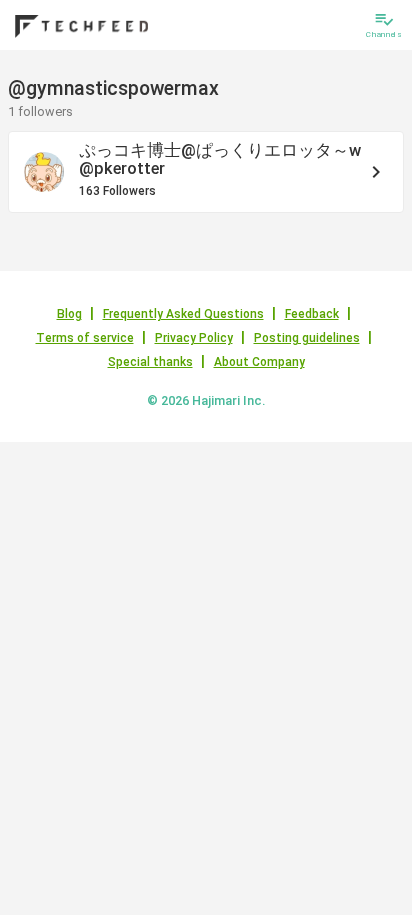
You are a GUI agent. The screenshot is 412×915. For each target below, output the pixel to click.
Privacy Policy (194, 338)
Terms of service (85, 338)
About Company (259, 362)
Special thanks (150, 362)
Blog (69, 314)
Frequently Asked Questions (183, 314)
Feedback (312, 314)
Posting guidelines (307, 338)
